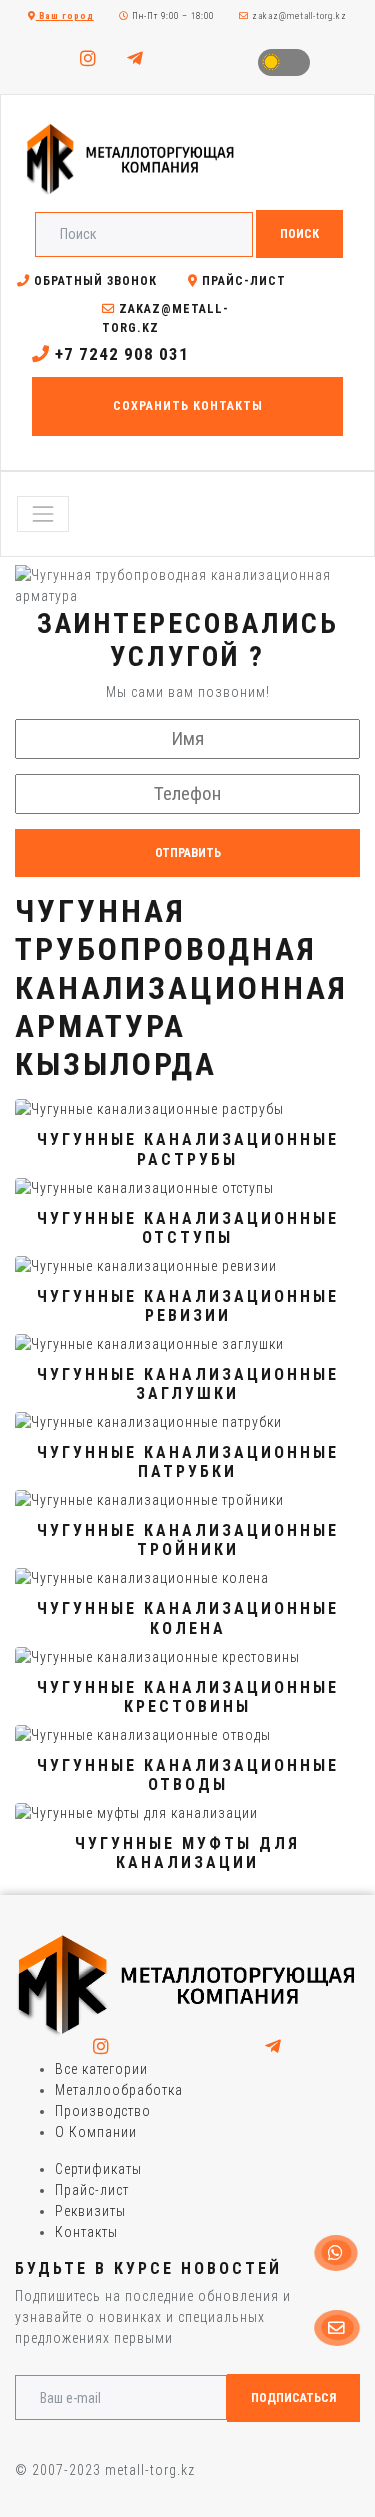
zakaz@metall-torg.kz (298, 16)
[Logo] (187, 1985)
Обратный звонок (93, 281)
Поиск (299, 234)
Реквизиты (90, 2211)
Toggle (284, 62)
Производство (103, 2111)
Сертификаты (98, 2169)
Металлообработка (119, 2090)
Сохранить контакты (188, 406)
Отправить (188, 853)
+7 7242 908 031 (119, 354)
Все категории (101, 2069)
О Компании (96, 2132)
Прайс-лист (242, 281)
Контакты (86, 2232)
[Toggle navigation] (43, 514)
